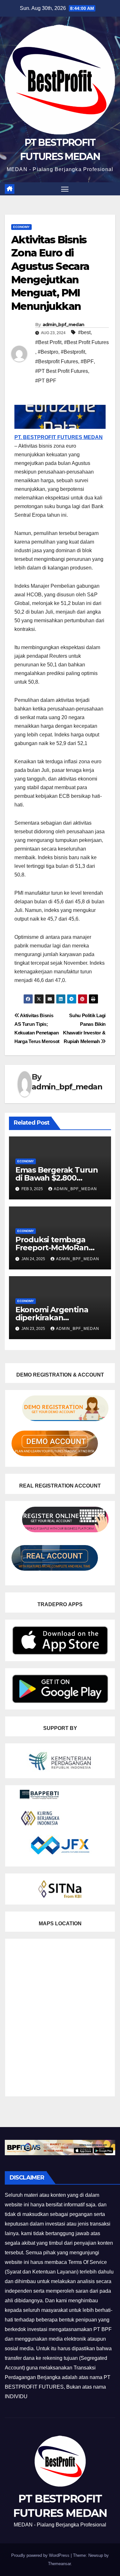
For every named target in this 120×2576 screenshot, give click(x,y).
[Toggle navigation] (65, 189)
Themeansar (59, 2564)
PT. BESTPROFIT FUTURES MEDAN (59, 437)
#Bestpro (48, 352)
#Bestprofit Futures (57, 361)
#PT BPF (46, 381)
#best (84, 332)
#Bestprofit (73, 352)
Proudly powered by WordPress (41, 2555)
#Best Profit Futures (86, 342)
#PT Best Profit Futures (62, 371)
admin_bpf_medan (64, 325)
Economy (21, 227)
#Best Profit (48, 342)
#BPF (87, 361)
